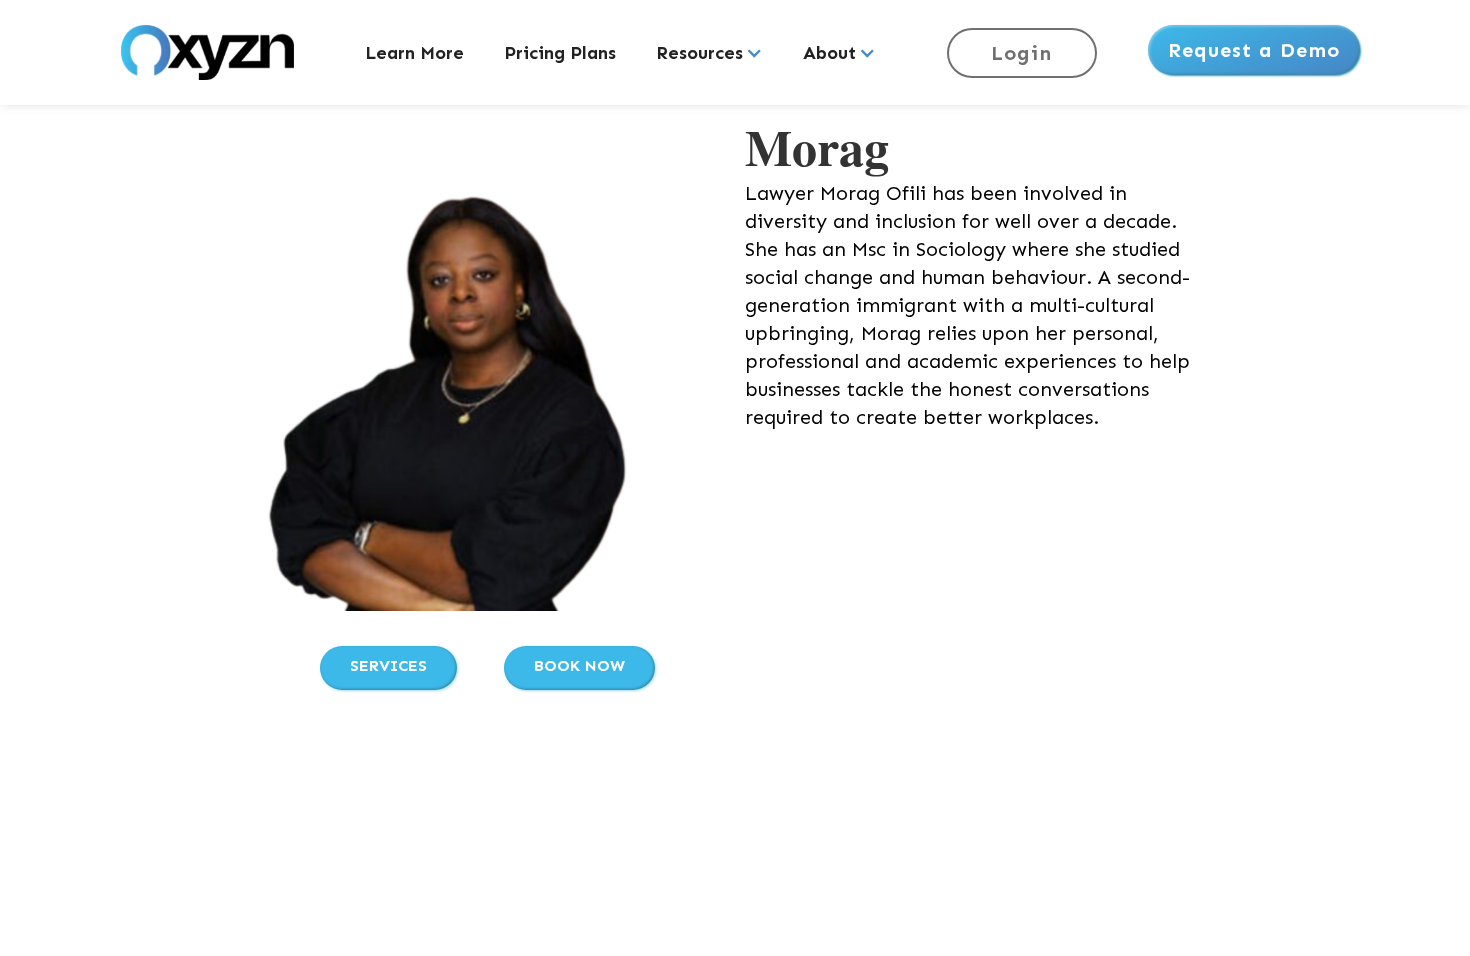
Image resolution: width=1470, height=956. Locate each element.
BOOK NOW (579, 665)
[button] (709, 53)
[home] (207, 52)
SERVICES (388, 665)
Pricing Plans (560, 53)
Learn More (414, 53)
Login (1021, 53)
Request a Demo (1254, 50)
